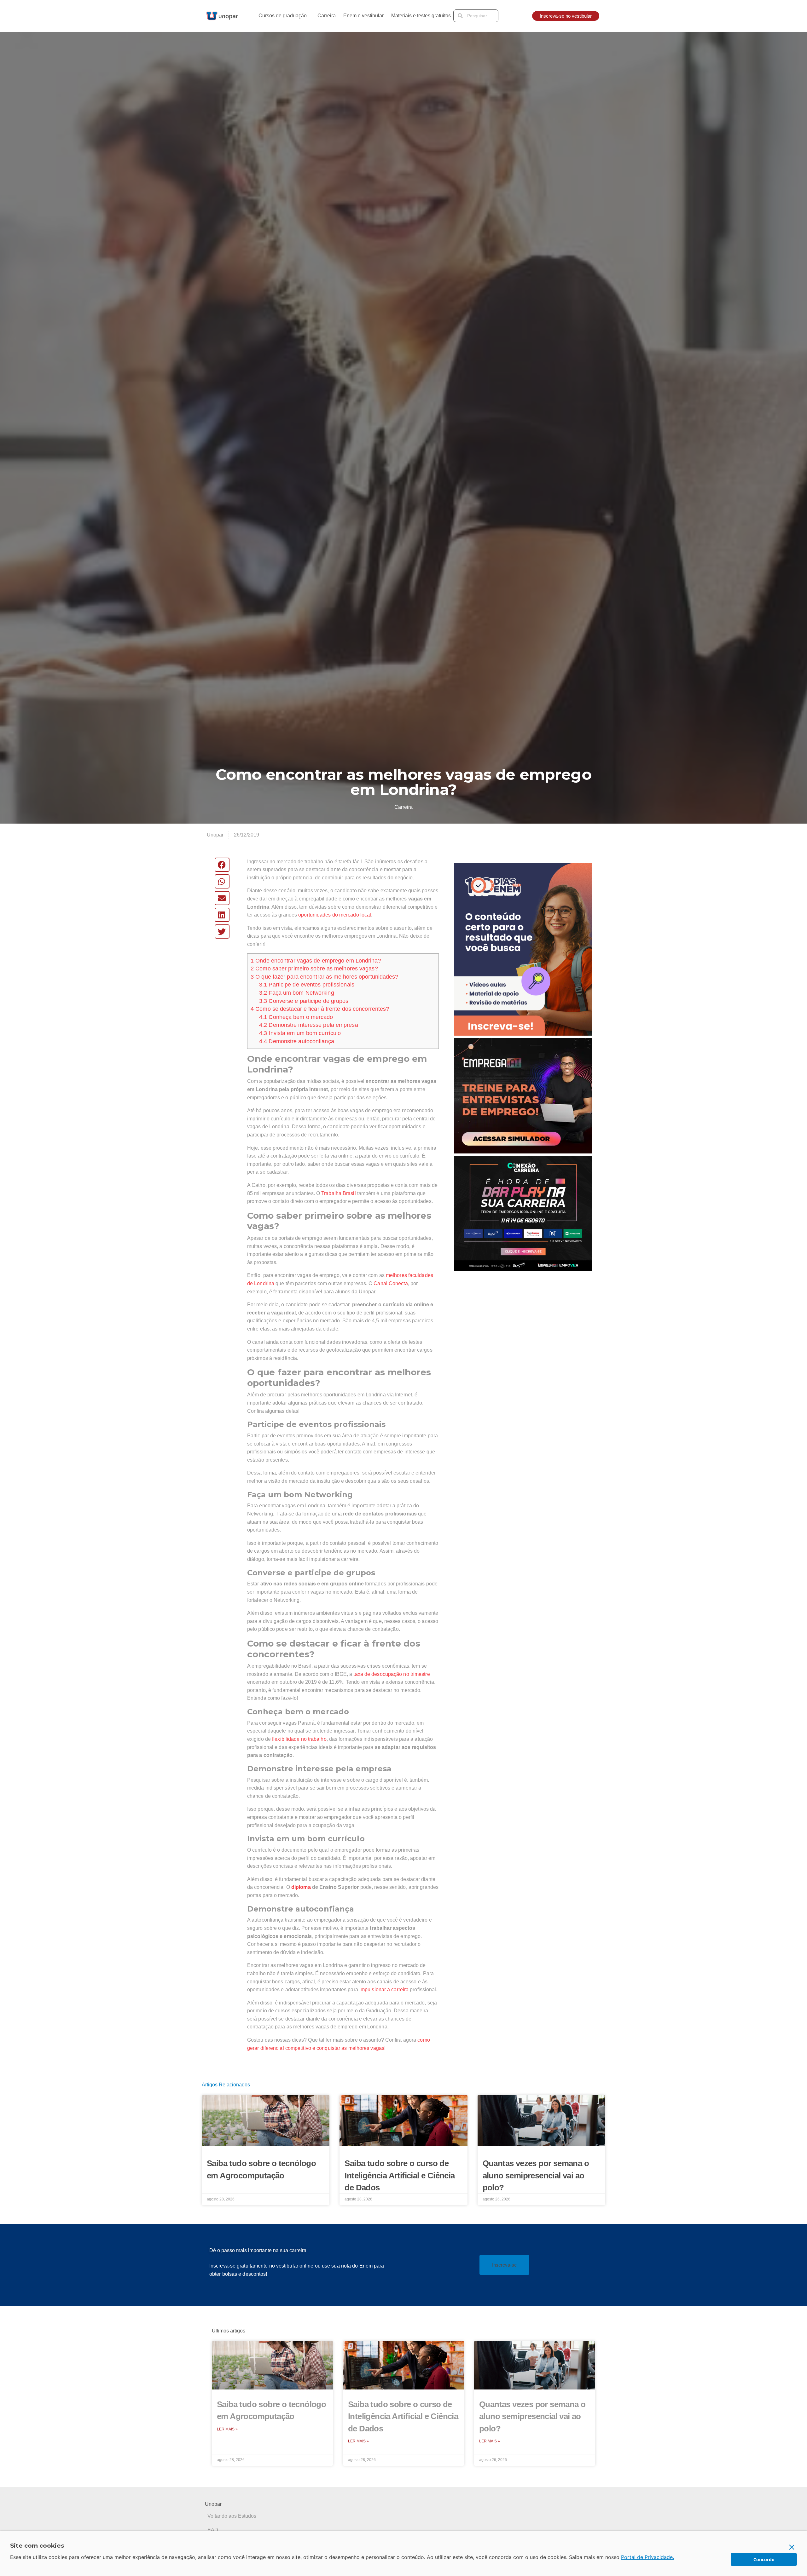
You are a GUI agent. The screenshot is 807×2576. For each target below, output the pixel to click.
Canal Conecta (391, 1283)
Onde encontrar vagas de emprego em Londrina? (316, 961)
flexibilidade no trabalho (299, 1739)
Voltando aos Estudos (232, 2516)
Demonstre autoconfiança (297, 1041)
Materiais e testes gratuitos (421, 16)
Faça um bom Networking (297, 993)
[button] (222, 865)
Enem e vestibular (363, 16)
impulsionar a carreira (384, 1989)
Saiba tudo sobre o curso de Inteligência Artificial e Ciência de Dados (400, 2175)
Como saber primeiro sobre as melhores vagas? (314, 969)
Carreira (327, 16)
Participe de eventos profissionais (307, 985)
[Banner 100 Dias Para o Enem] (523, 949)
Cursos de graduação (283, 16)
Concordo (764, 2559)
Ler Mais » (227, 2429)
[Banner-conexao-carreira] (523, 1213)
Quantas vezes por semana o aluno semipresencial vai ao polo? (536, 2175)
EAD (213, 2530)
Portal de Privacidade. (647, 2557)
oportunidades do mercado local (335, 915)
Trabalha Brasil (339, 1193)
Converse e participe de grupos (304, 1001)
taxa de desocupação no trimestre (392, 1674)
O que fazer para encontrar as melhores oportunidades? (325, 977)
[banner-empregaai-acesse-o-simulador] (523, 1095)
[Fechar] (792, 2547)
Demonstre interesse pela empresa (309, 1025)
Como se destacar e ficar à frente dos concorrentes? (320, 1009)
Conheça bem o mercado (296, 1017)
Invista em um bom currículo (300, 1033)
